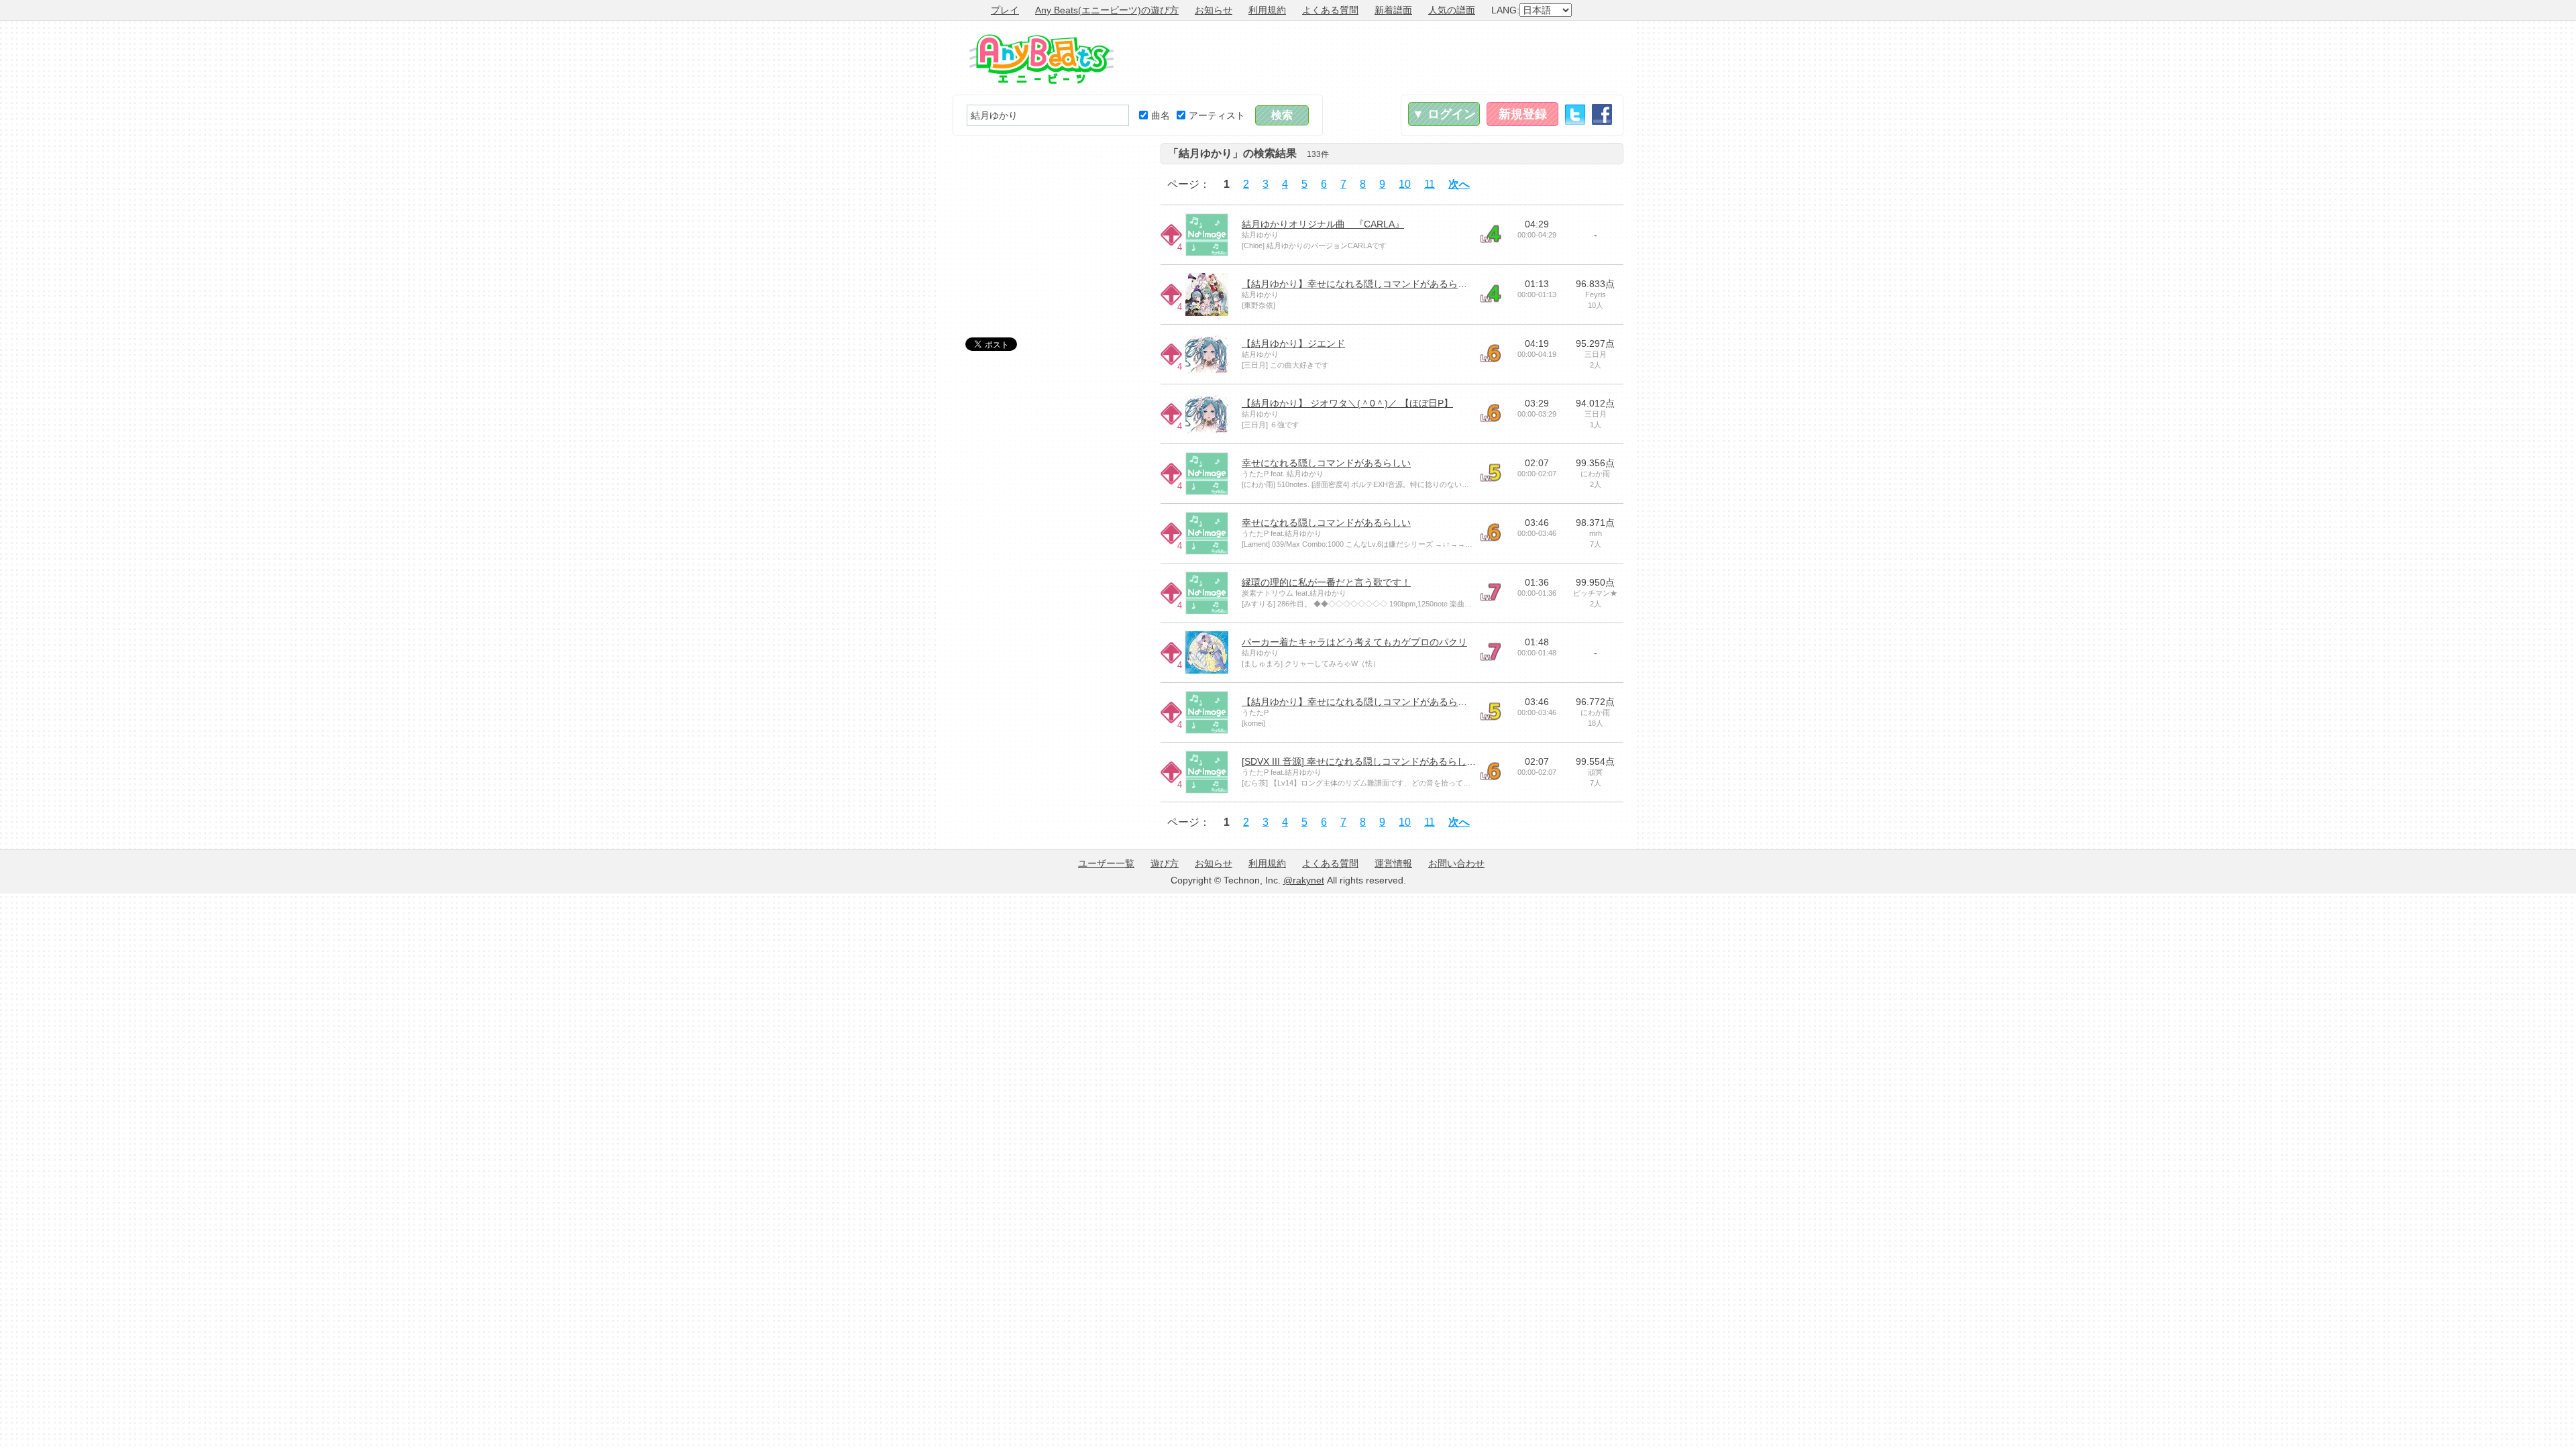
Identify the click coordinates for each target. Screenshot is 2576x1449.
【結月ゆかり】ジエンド (1293, 343)
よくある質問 (1330, 10)
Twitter (1575, 114)
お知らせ (1214, 10)
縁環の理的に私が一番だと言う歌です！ (1326, 582)
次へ (1459, 184)
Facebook (1602, 114)
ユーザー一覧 (1106, 863)
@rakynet (1304, 880)
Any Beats (1041, 59)
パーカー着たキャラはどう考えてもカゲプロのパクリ (1354, 642)
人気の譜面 (1452, 10)
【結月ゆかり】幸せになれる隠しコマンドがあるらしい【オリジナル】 (1392, 284)
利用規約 (1267, 10)
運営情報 (1393, 863)
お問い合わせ (1456, 863)
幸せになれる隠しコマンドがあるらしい (1326, 463)
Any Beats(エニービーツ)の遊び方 (1107, 10)
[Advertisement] (1379, 58)
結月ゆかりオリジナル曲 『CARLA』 (1323, 224)
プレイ (1005, 10)
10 (1405, 184)
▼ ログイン (1444, 114)
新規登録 (1523, 114)
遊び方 (1165, 863)
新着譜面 (1393, 10)
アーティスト (1217, 115)
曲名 (1161, 115)
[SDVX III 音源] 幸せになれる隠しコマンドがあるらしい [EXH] (1372, 761)
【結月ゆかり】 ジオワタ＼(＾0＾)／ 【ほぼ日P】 (1347, 403)
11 (1430, 184)
